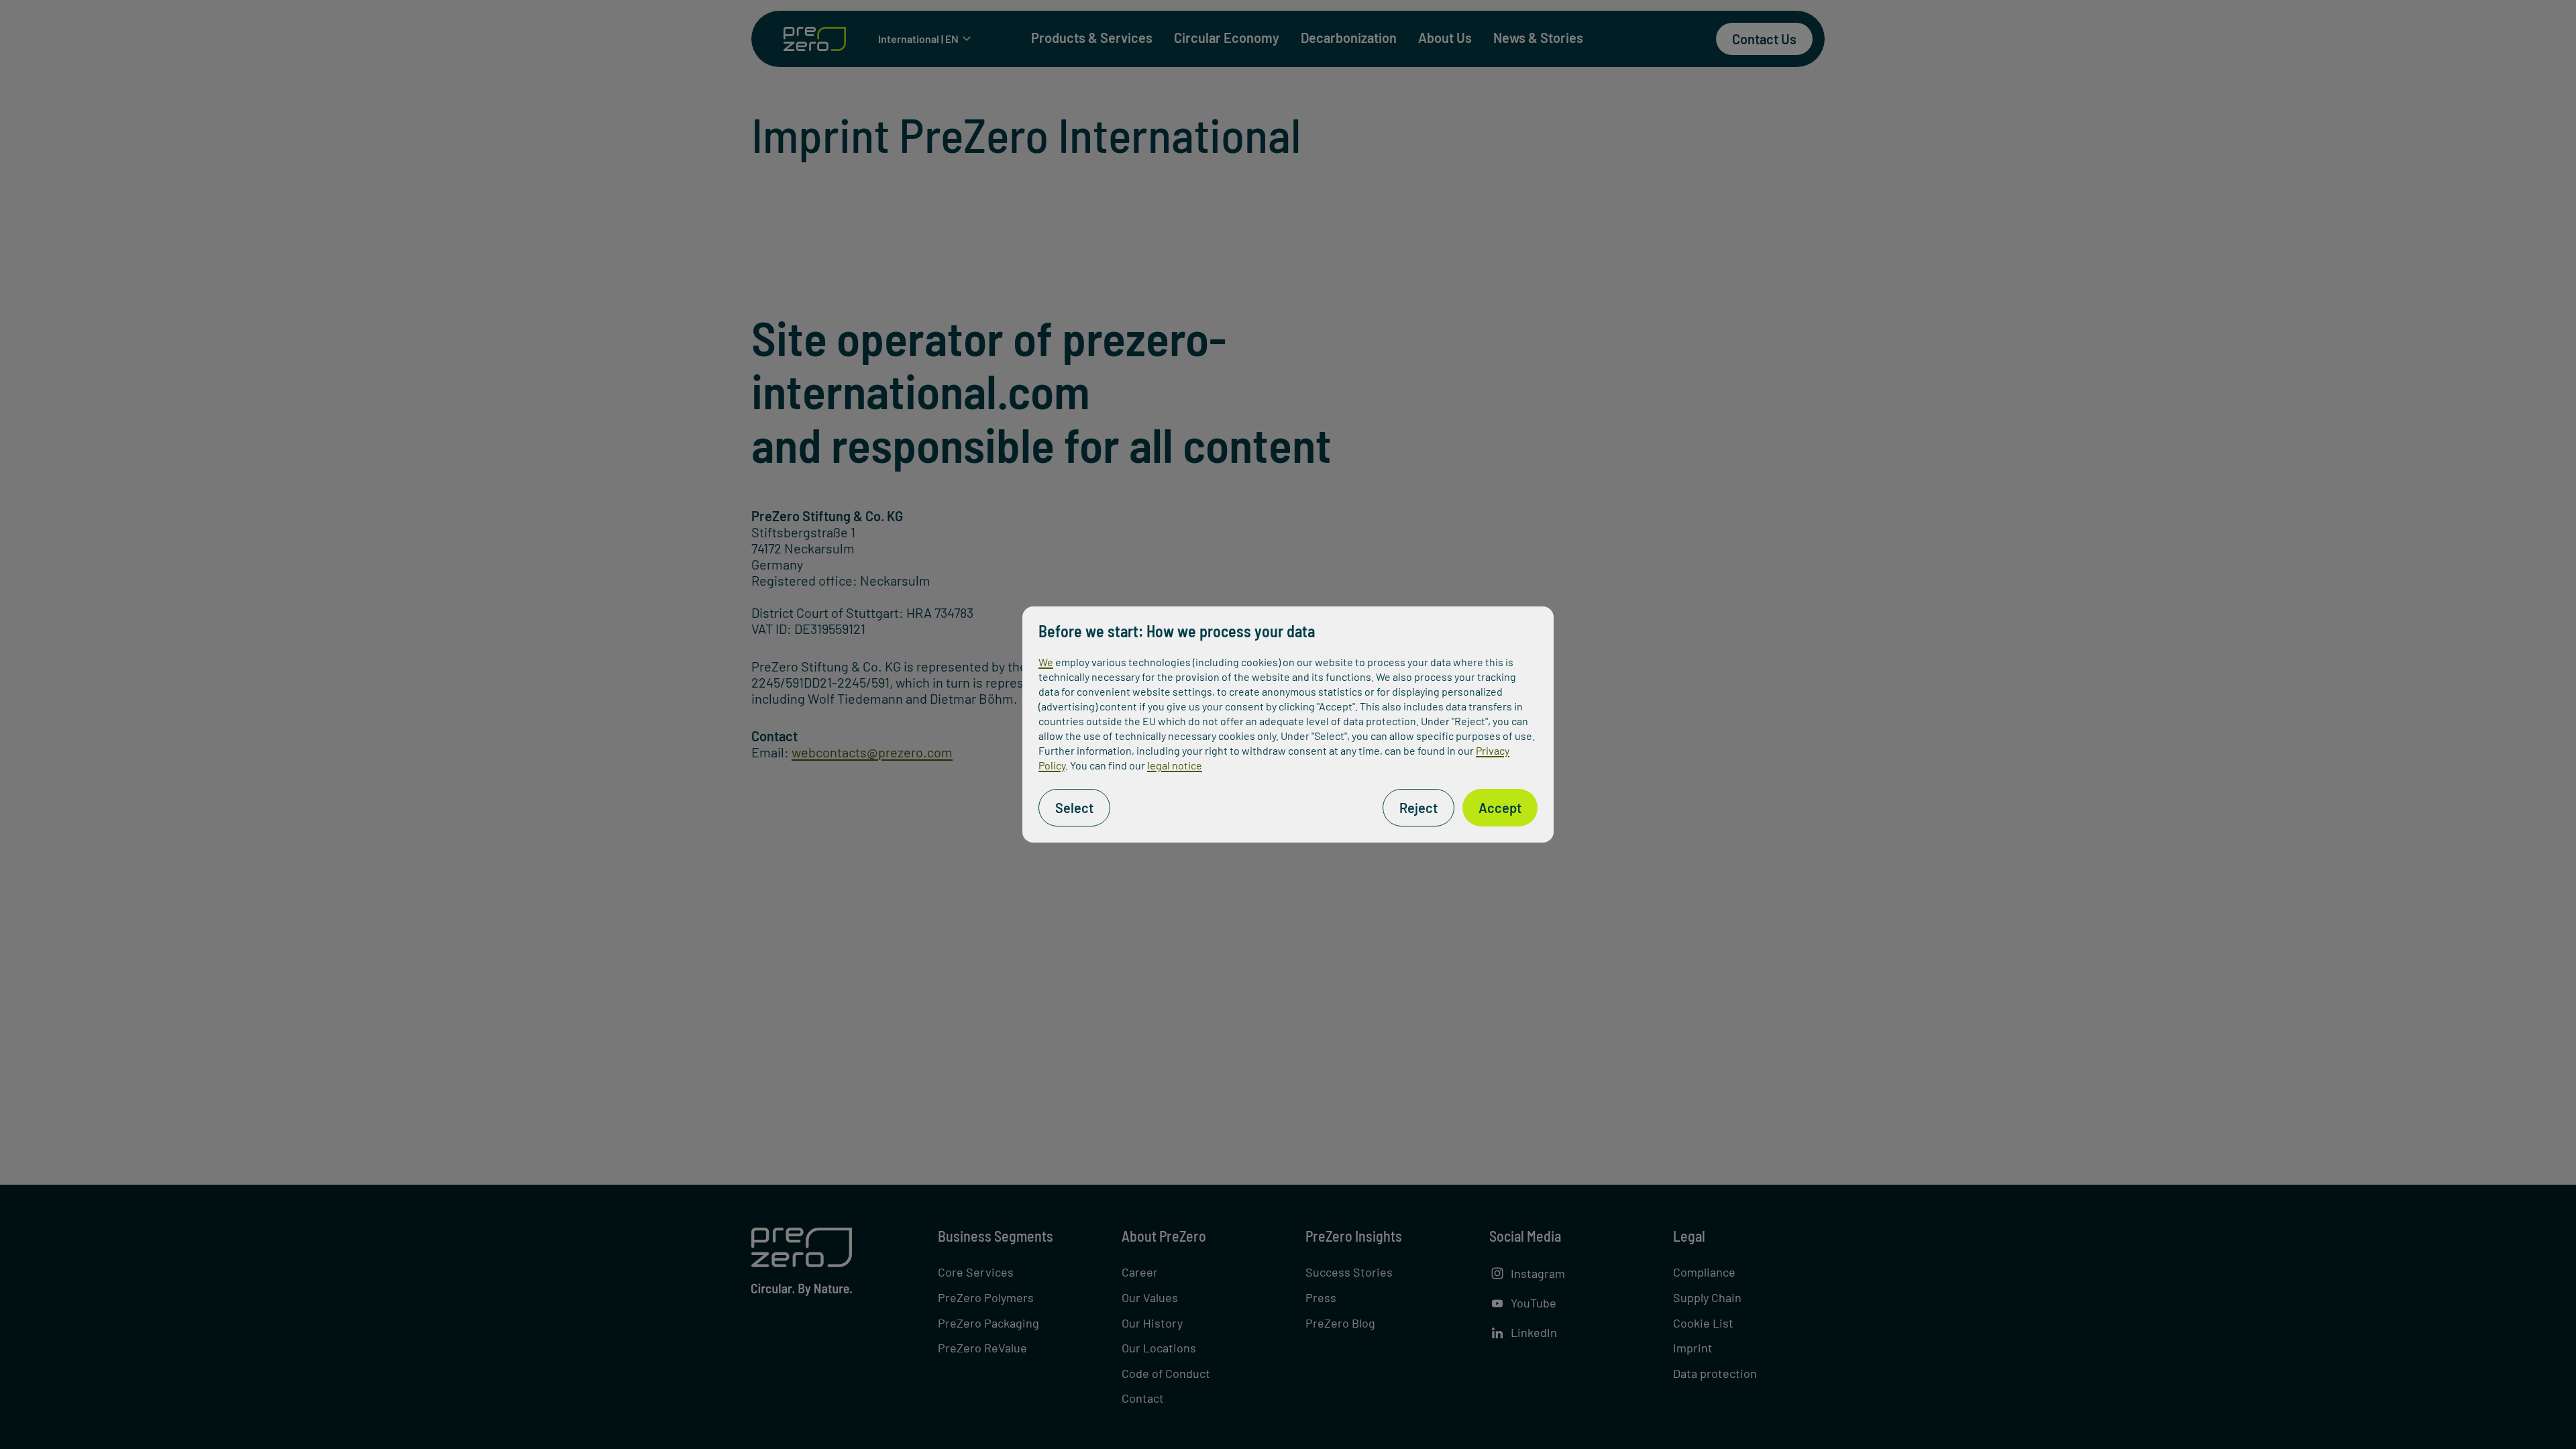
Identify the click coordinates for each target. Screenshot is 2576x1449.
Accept (1500, 808)
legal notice (1175, 765)
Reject (1418, 808)
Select (1074, 808)
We (1046, 662)
